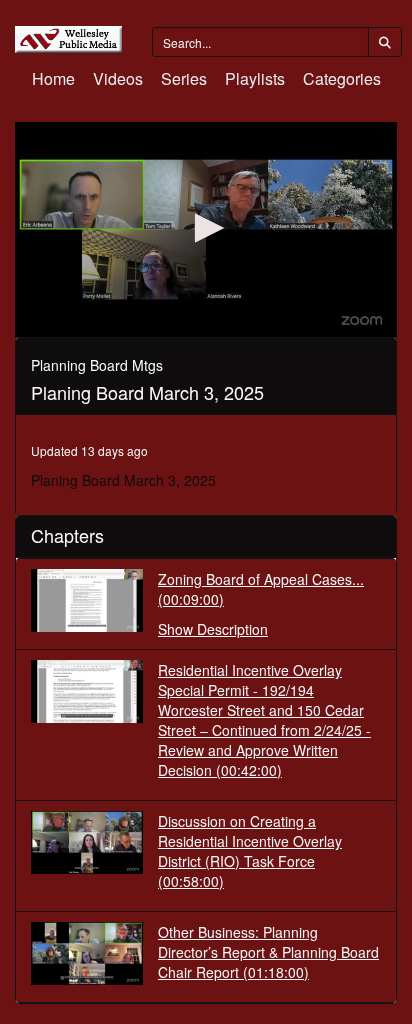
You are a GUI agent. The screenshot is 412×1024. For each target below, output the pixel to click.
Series (184, 78)
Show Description (213, 629)
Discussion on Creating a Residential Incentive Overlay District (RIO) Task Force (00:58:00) (250, 851)
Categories (342, 78)
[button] (206, 228)
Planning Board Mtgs (97, 365)
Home (53, 78)
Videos (118, 78)
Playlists (255, 78)
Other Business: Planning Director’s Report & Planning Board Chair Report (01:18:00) (268, 952)
